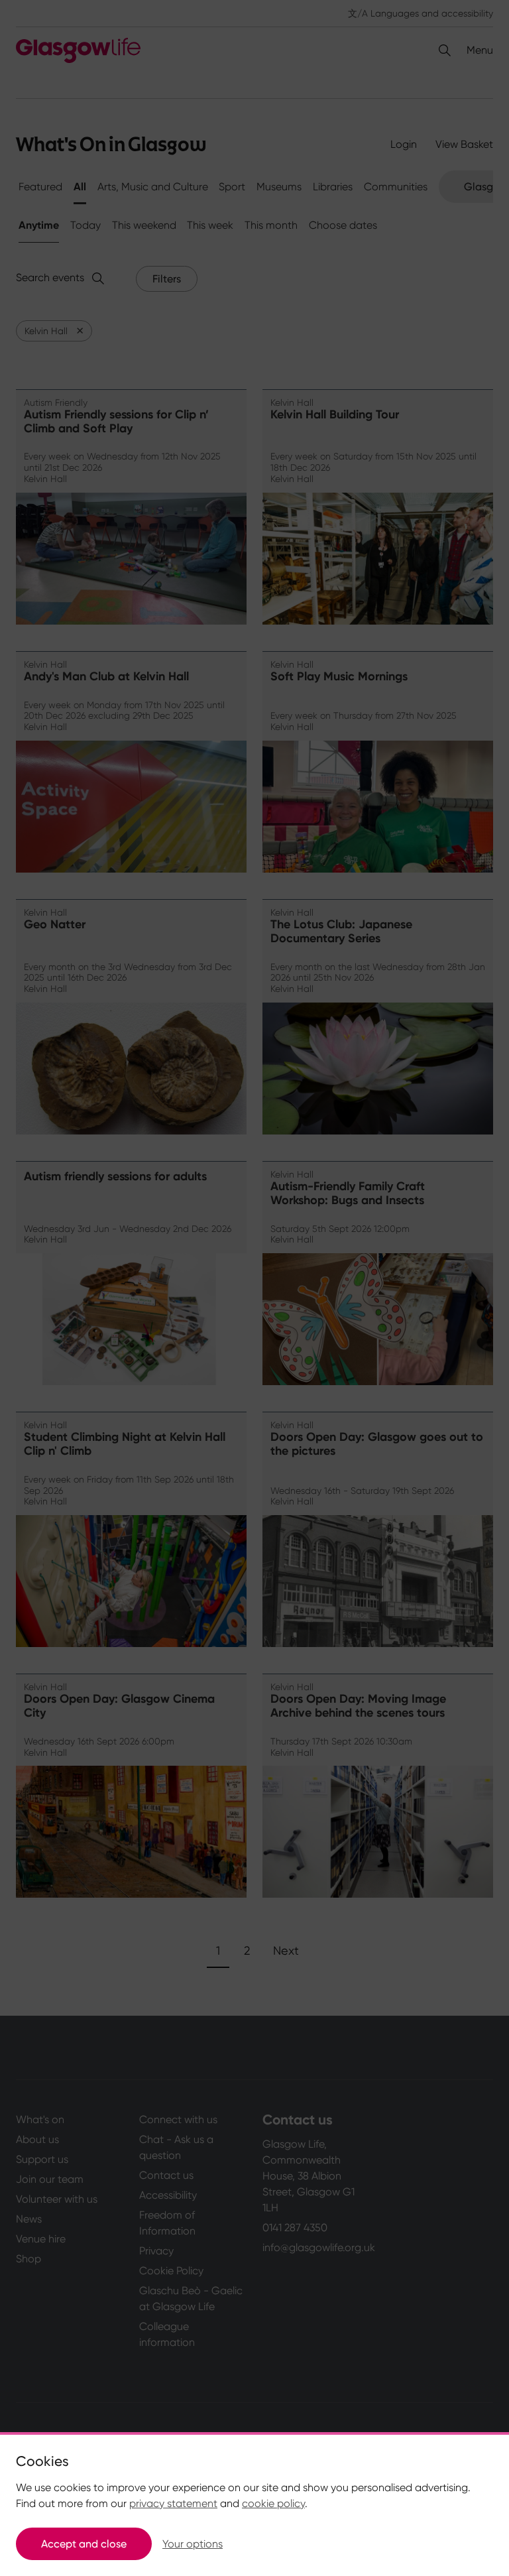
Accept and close (84, 2544)
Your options (193, 2544)
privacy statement (173, 2503)
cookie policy (273, 2503)
